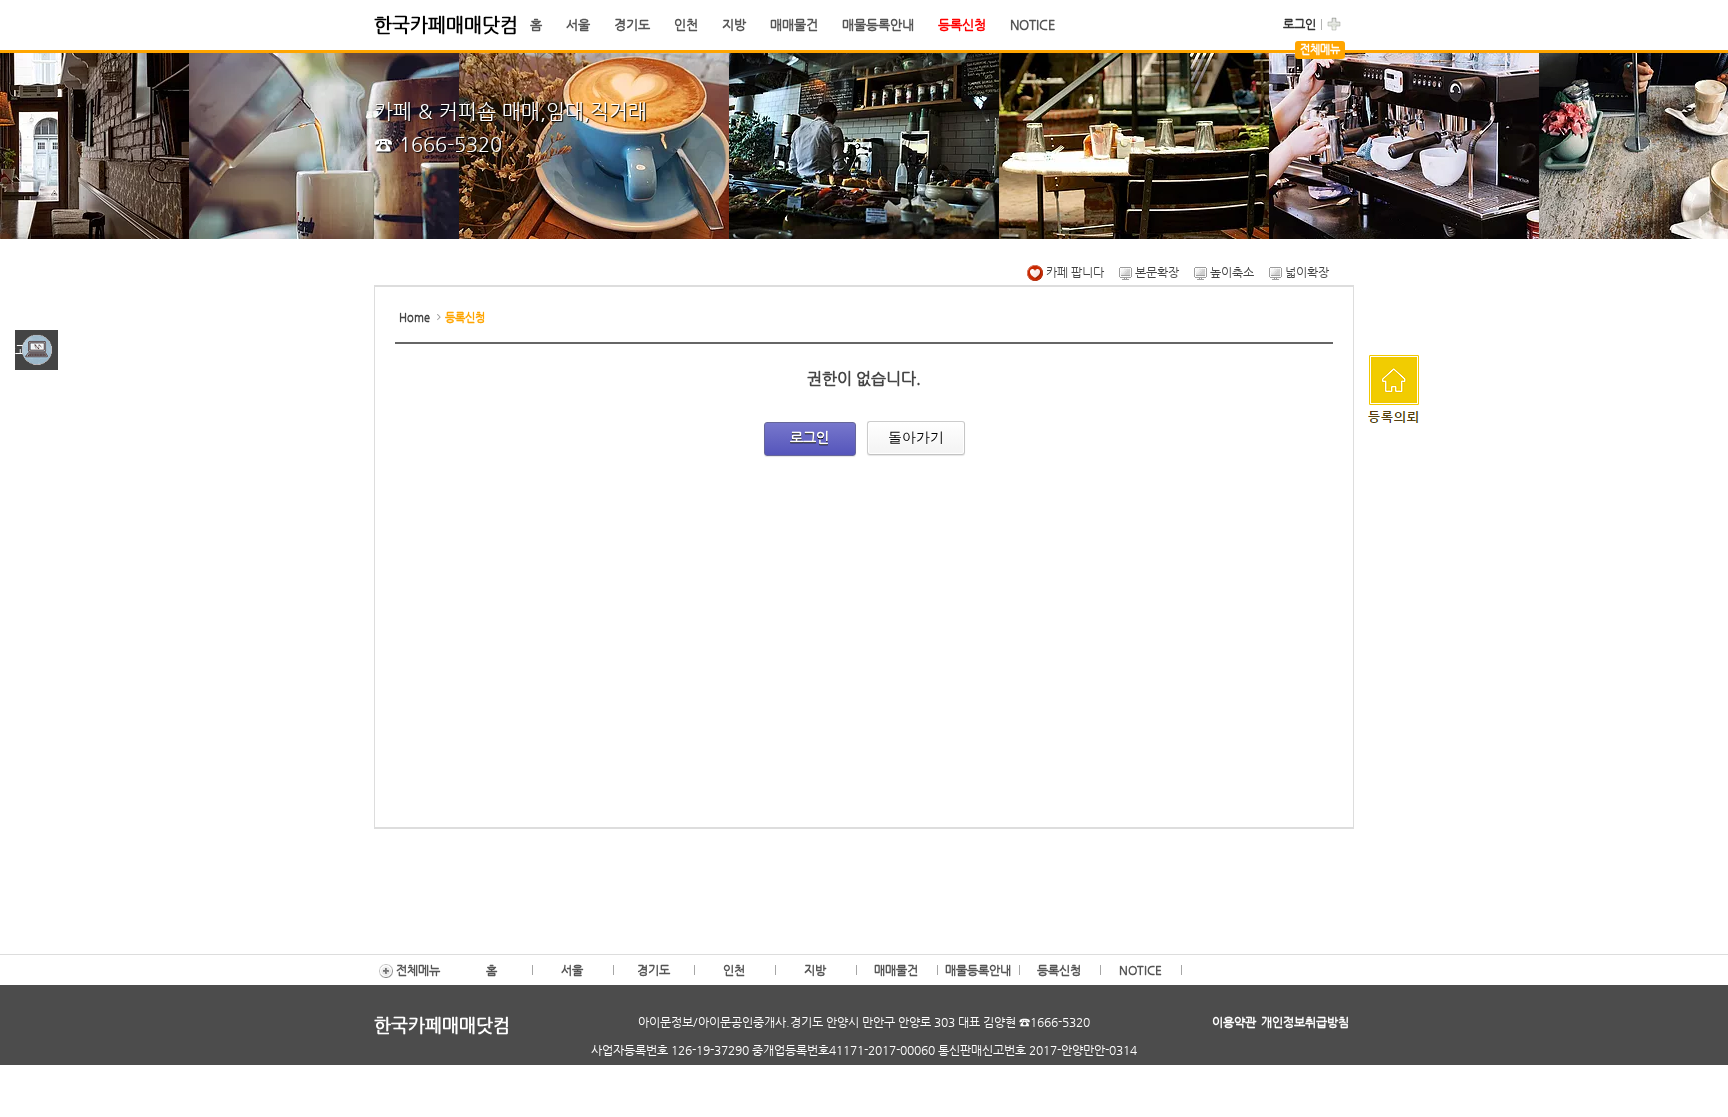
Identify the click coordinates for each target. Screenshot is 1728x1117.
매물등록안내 (878, 24)
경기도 (632, 24)
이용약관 (1234, 1022)
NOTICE (1032, 24)
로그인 (1299, 24)
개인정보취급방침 (1305, 1022)
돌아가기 (916, 437)
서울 (578, 24)
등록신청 (962, 24)
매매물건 (794, 24)
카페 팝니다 (1073, 272)
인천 (686, 24)
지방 (734, 24)
